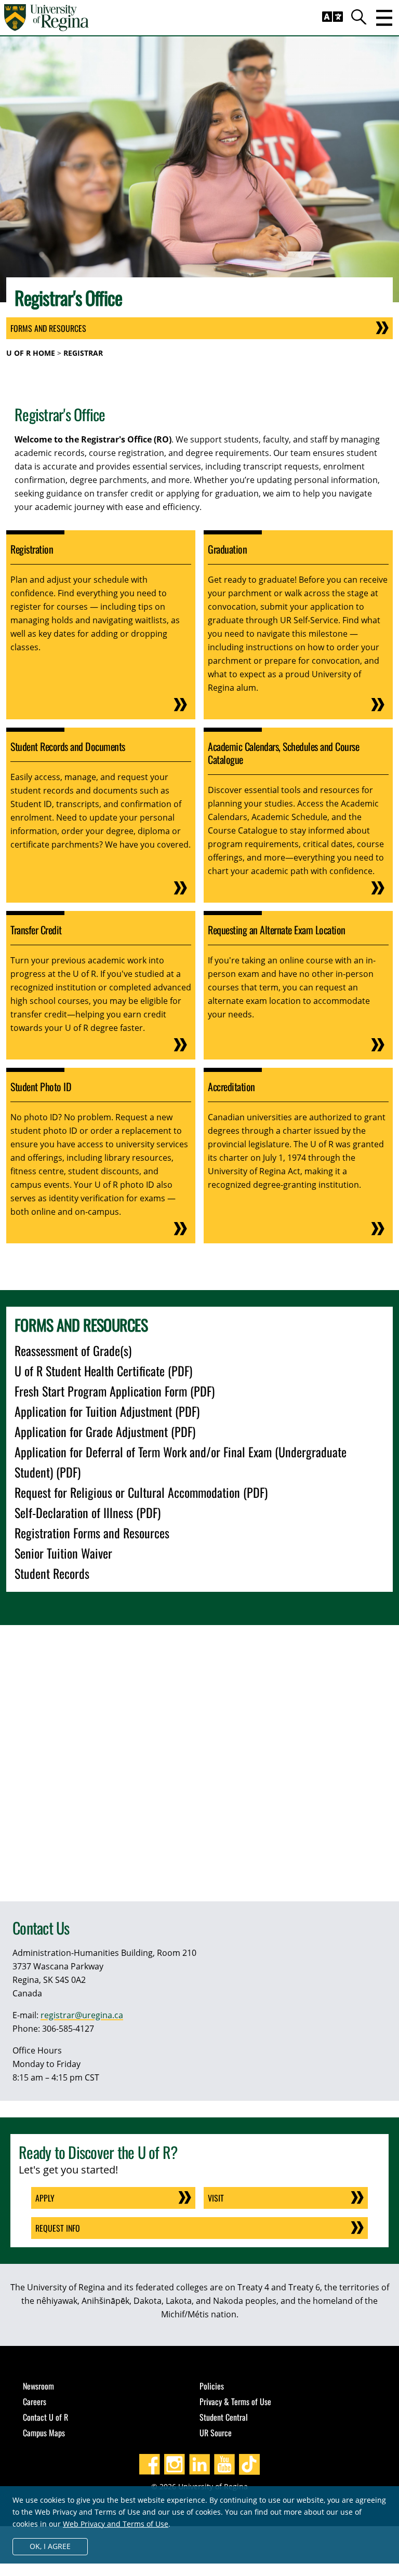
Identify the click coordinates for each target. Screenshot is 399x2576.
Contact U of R (45, 2417)
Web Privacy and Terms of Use (116, 2524)
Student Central (224, 2417)
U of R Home (31, 353)
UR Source (216, 2433)
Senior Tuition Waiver (63, 1553)
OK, (50, 2546)
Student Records (52, 1573)
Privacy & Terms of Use (235, 2401)
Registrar (83, 353)
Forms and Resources (48, 328)
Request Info (58, 2228)
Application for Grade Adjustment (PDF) (105, 1431)
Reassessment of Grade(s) (73, 1350)
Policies (212, 2386)
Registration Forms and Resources (92, 1533)
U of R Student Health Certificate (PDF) (103, 1371)
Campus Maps (44, 2433)
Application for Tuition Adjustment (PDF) (107, 1411)
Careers (35, 2401)
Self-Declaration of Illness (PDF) (88, 1512)
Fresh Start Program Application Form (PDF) (115, 1391)
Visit (216, 2198)
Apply (45, 2198)
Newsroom (38, 2386)
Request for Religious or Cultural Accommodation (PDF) (141, 1492)
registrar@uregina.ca (82, 2015)
